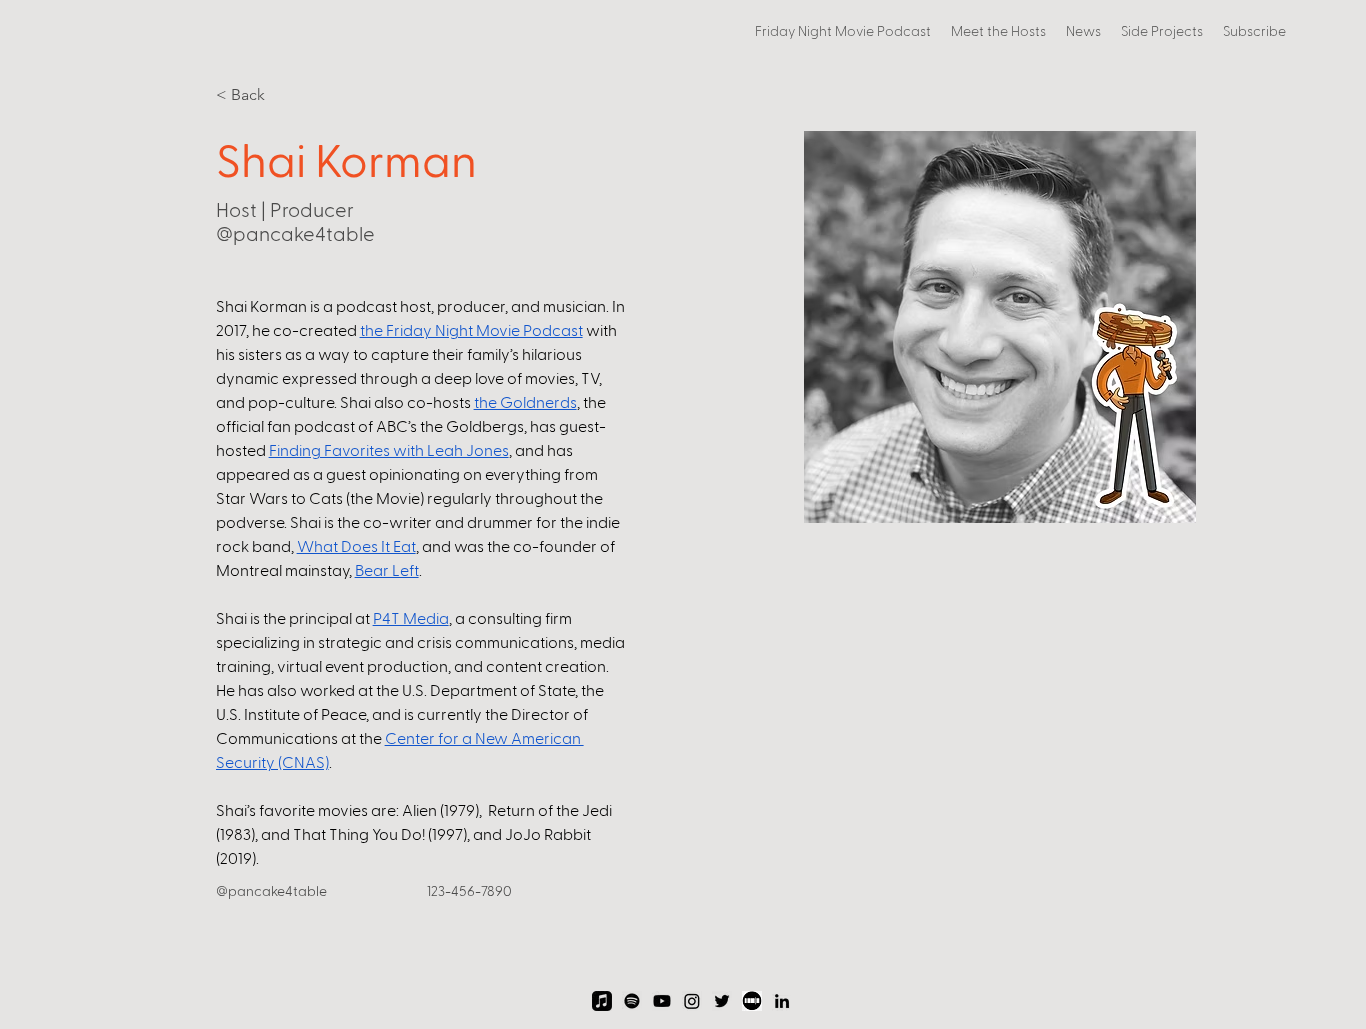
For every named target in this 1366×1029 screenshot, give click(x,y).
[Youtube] (662, 1001)
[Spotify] (632, 1001)
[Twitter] (722, 1001)
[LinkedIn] (782, 1001)
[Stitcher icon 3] (752, 1001)
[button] (1162, 31)
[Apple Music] (602, 1001)
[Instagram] (692, 1001)
